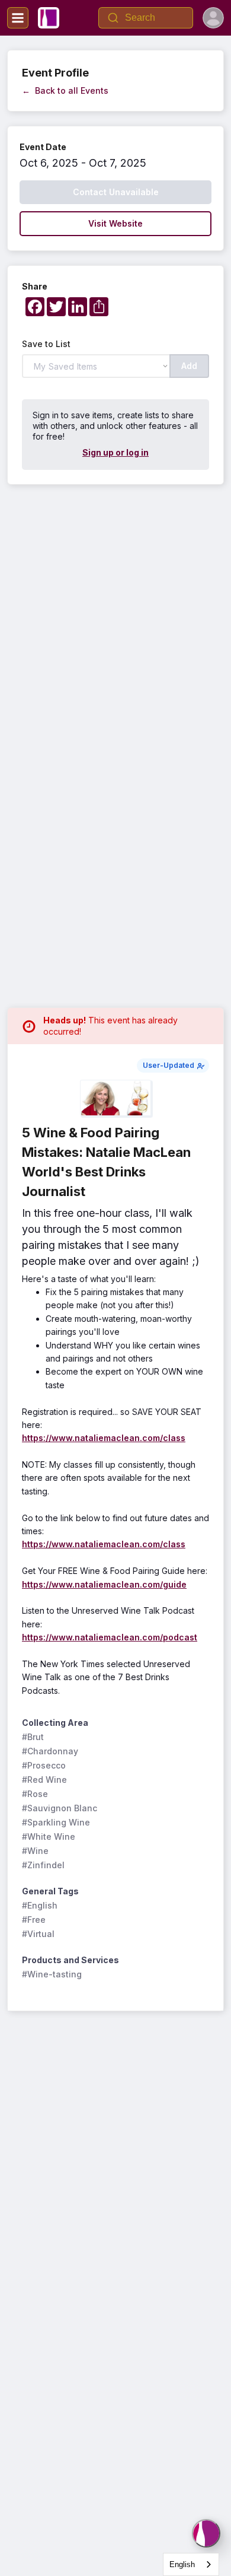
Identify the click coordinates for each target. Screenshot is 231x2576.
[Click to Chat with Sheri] (206, 2533)
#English (40, 1905)
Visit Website (115, 223)
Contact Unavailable (116, 192)
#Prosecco (44, 1765)
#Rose (35, 1794)
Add (189, 366)
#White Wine (49, 1836)
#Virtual (38, 1934)
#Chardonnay (50, 1751)
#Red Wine (44, 1780)
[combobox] (191, 2564)
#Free (34, 1920)
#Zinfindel (43, 1865)
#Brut (33, 1737)
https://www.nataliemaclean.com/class (104, 1438)
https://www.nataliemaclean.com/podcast (110, 1637)
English (182, 2564)
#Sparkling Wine (56, 1822)
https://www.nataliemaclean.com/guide (104, 1584)
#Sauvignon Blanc (60, 1808)
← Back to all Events (65, 90)
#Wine (35, 1851)
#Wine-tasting (52, 1974)
